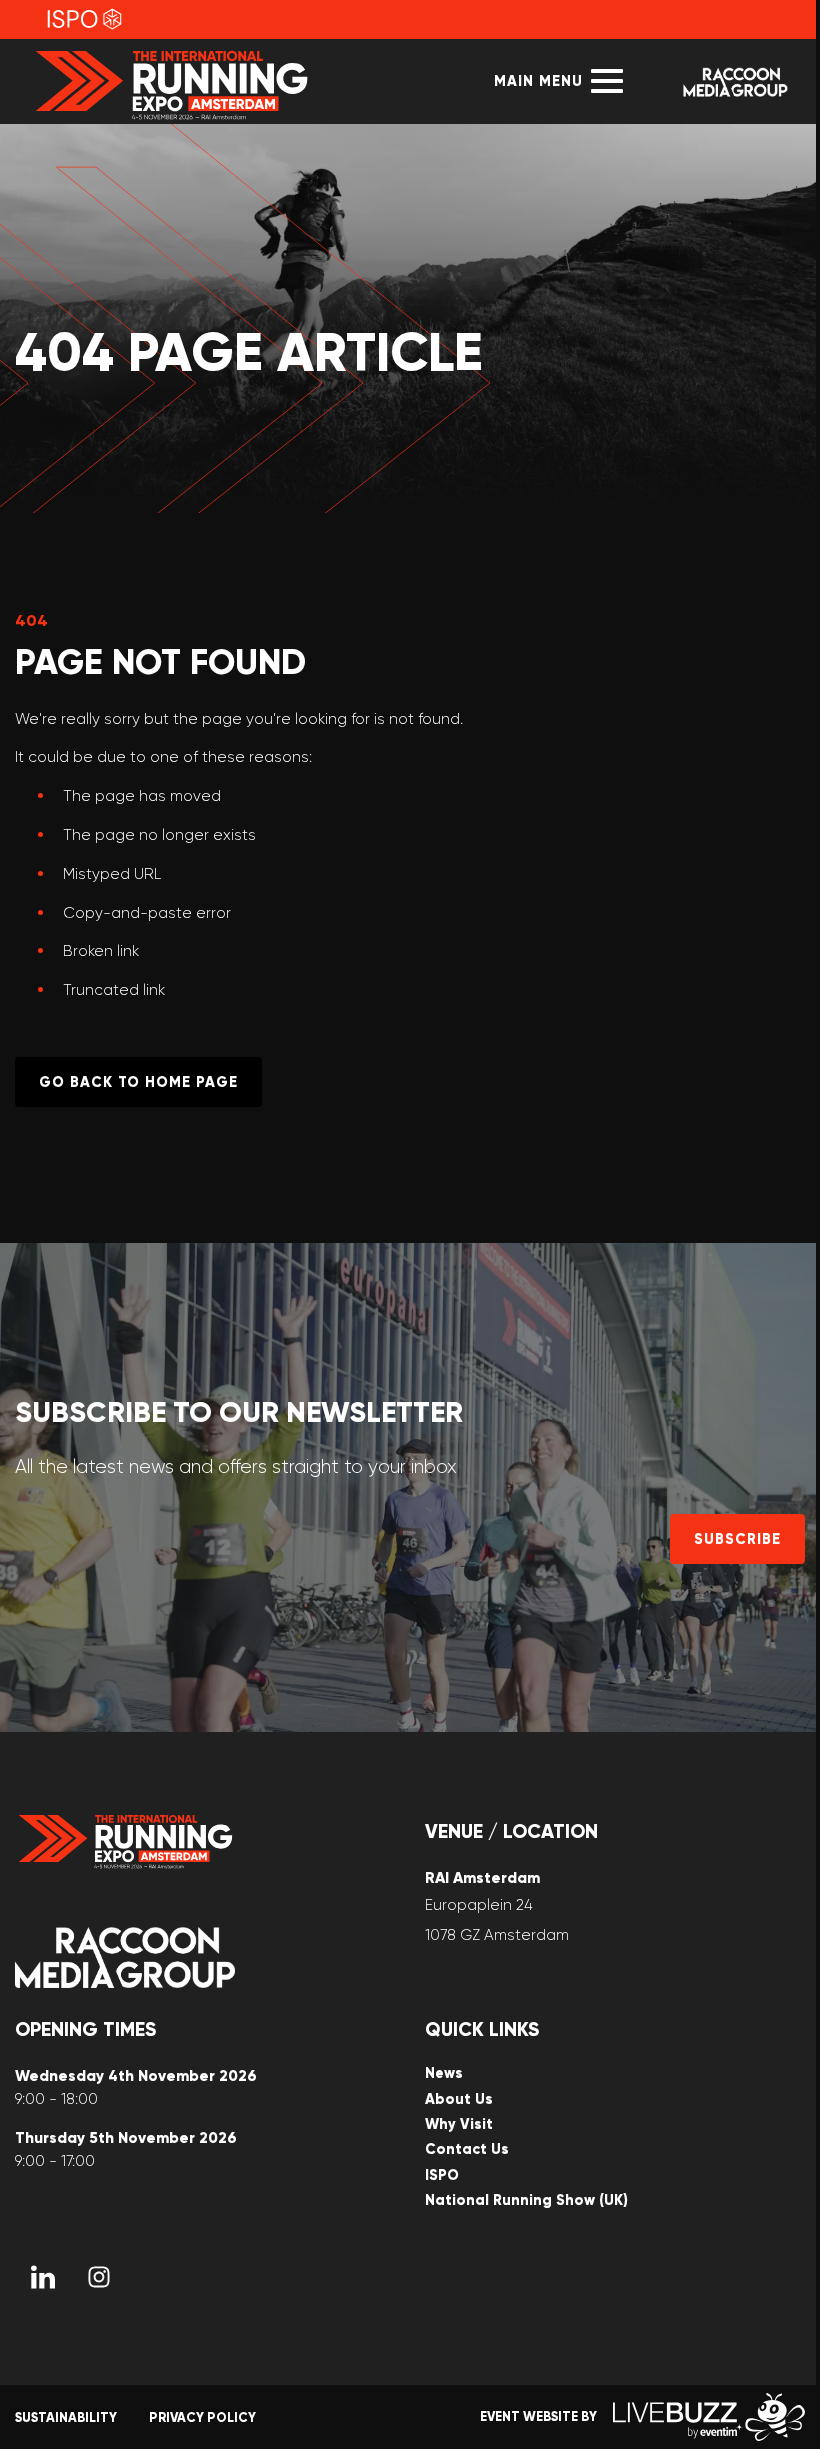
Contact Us (467, 2149)
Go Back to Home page (138, 1082)
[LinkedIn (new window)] (43, 2277)
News (444, 2073)
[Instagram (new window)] (99, 2277)
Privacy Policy (202, 2417)
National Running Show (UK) (526, 2200)
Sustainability (66, 2417)
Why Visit (459, 2124)
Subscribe (737, 1539)
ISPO (442, 2175)
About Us (459, 2099)
